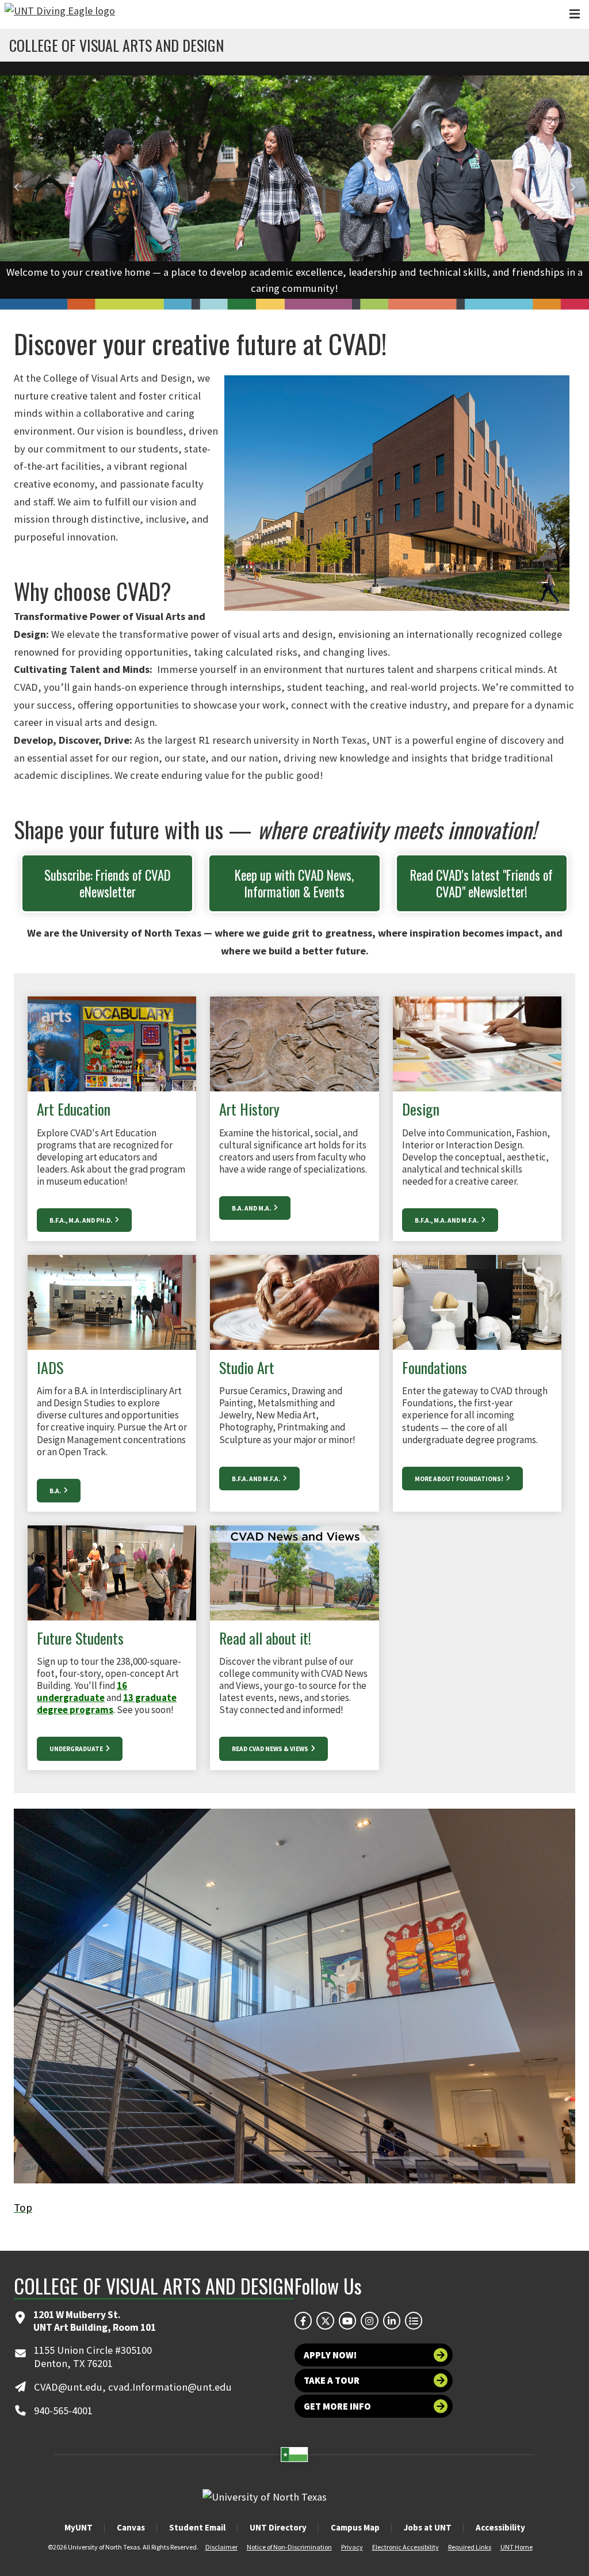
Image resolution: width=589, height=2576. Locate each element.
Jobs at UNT (428, 2527)
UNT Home (517, 2547)
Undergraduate (77, 1749)
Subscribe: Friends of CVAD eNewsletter (108, 883)
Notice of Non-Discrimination (289, 2547)
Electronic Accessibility (406, 2547)
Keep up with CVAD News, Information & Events (294, 883)
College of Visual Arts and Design (116, 45)
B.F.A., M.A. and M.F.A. (447, 1220)
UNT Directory (278, 2527)
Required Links (470, 2547)
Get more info (337, 2406)
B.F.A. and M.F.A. (257, 1479)
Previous (17, 187)
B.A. (56, 1491)
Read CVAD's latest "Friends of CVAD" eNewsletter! (481, 883)
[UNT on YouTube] (347, 2320)
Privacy (352, 2547)
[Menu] (575, 14)
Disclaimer (221, 2547)
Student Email (197, 2527)
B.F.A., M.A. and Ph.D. (81, 1220)
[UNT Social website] (414, 2320)
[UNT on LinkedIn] (392, 2320)
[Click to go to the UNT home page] (60, 14)
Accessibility (500, 2527)
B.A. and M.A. (252, 1208)
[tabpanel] (294, 187)
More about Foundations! (460, 1479)
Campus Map (355, 2527)
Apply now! (330, 2355)
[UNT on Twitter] (325, 2320)
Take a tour (332, 2380)
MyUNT (79, 2527)
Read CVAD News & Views (271, 1749)
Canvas (131, 2527)
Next (572, 187)
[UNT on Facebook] (303, 2320)
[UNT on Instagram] (369, 2320)
